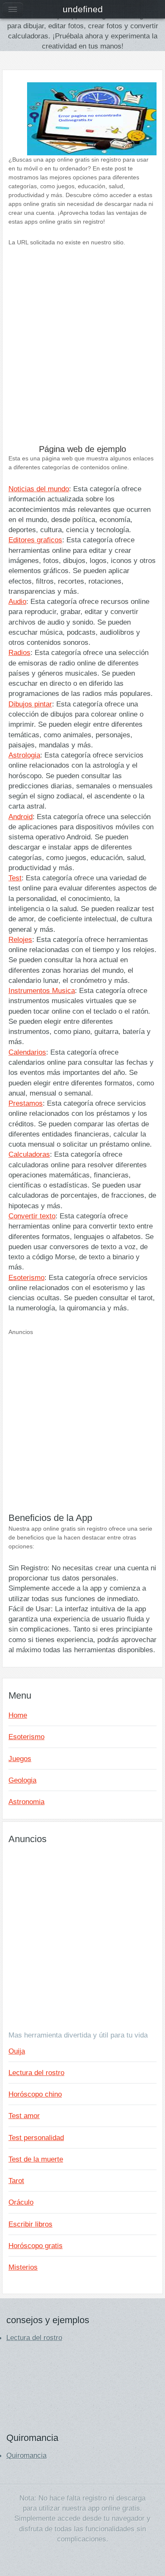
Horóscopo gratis (36, 2246)
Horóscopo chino (35, 2094)
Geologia (22, 1780)
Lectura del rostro (36, 2073)
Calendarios (27, 1052)
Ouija (17, 2051)
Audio (17, 601)
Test (15, 878)
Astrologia (24, 755)
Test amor (24, 2116)
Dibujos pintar (30, 704)
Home (18, 1715)
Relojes (20, 939)
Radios (19, 652)
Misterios (23, 2267)
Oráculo (21, 2202)
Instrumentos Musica (42, 990)
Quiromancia (26, 2455)
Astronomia (26, 1802)
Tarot (16, 2181)
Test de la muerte (36, 2159)
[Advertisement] (82, 352)
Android (21, 817)
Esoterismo (26, 1277)
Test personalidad (36, 2138)
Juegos (20, 1759)
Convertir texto (32, 1216)
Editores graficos (35, 540)
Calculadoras (29, 1154)
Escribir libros (30, 2224)
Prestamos (26, 1103)
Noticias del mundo (39, 489)
